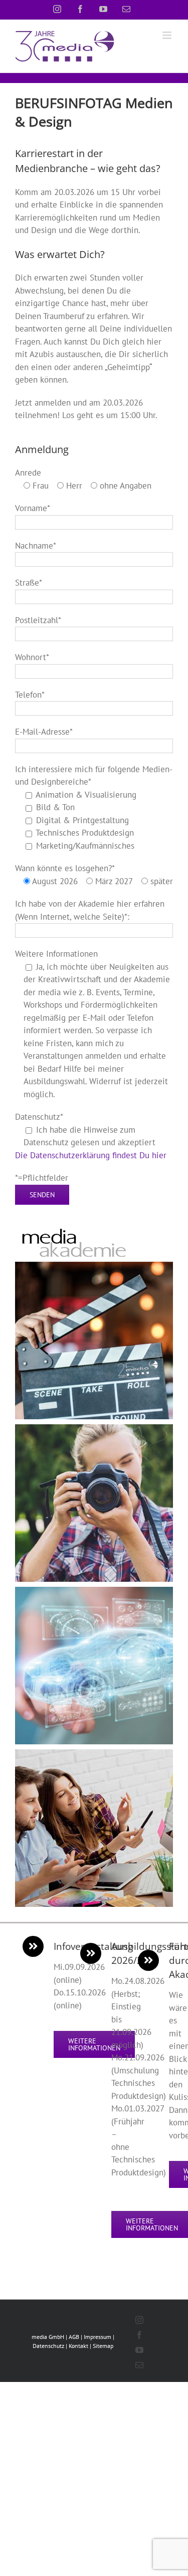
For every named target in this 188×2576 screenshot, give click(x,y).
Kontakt (78, 2346)
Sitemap (103, 2346)
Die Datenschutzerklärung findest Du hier (91, 1155)
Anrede (28, 473)
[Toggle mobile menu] (168, 35)
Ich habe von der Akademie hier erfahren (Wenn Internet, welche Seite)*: (90, 910)
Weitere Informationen (56, 954)
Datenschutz (48, 2346)
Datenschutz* (39, 1117)
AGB (74, 2337)
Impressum (98, 2337)
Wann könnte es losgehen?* (65, 868)
